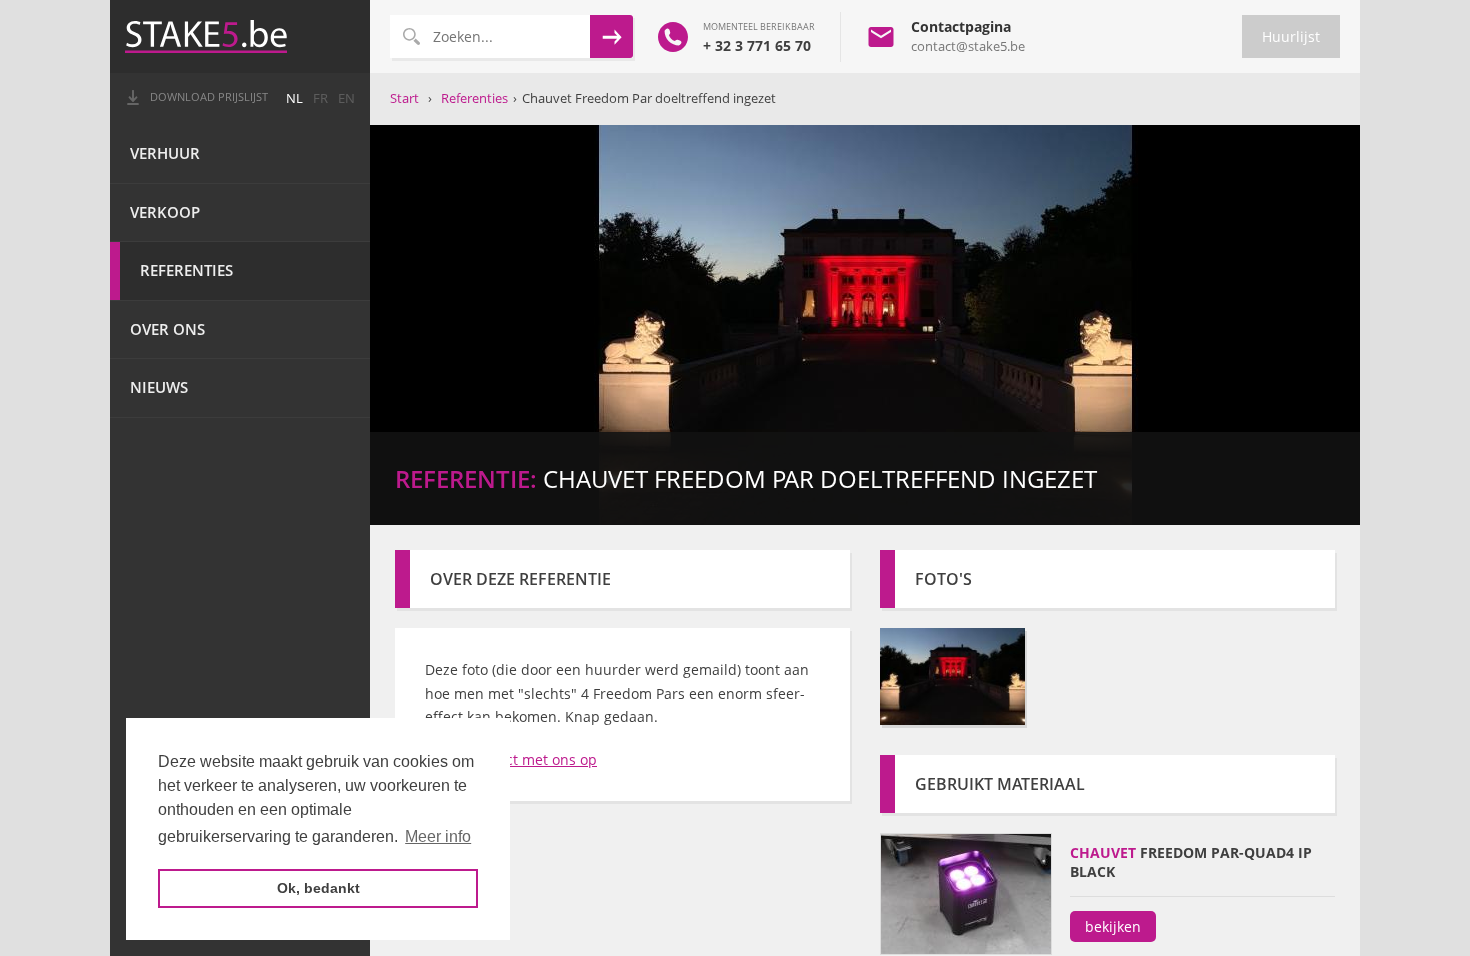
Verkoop (165, 212)
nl (294, 98)
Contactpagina (961, 26)
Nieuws (159, 387)
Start (404, 98)
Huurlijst (1291, 36)
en (346, 98)
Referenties (186, 270)
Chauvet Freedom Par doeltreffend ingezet (649, 98)
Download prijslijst (209, 97)
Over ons (167, 329)
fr (320, 98)
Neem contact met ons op (511, 759)
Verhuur (165, 153)
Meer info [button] (438, 836)
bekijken (1113, 926)
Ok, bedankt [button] (318, 888)
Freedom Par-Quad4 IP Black (1191, 862)
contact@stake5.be (968, 46)
